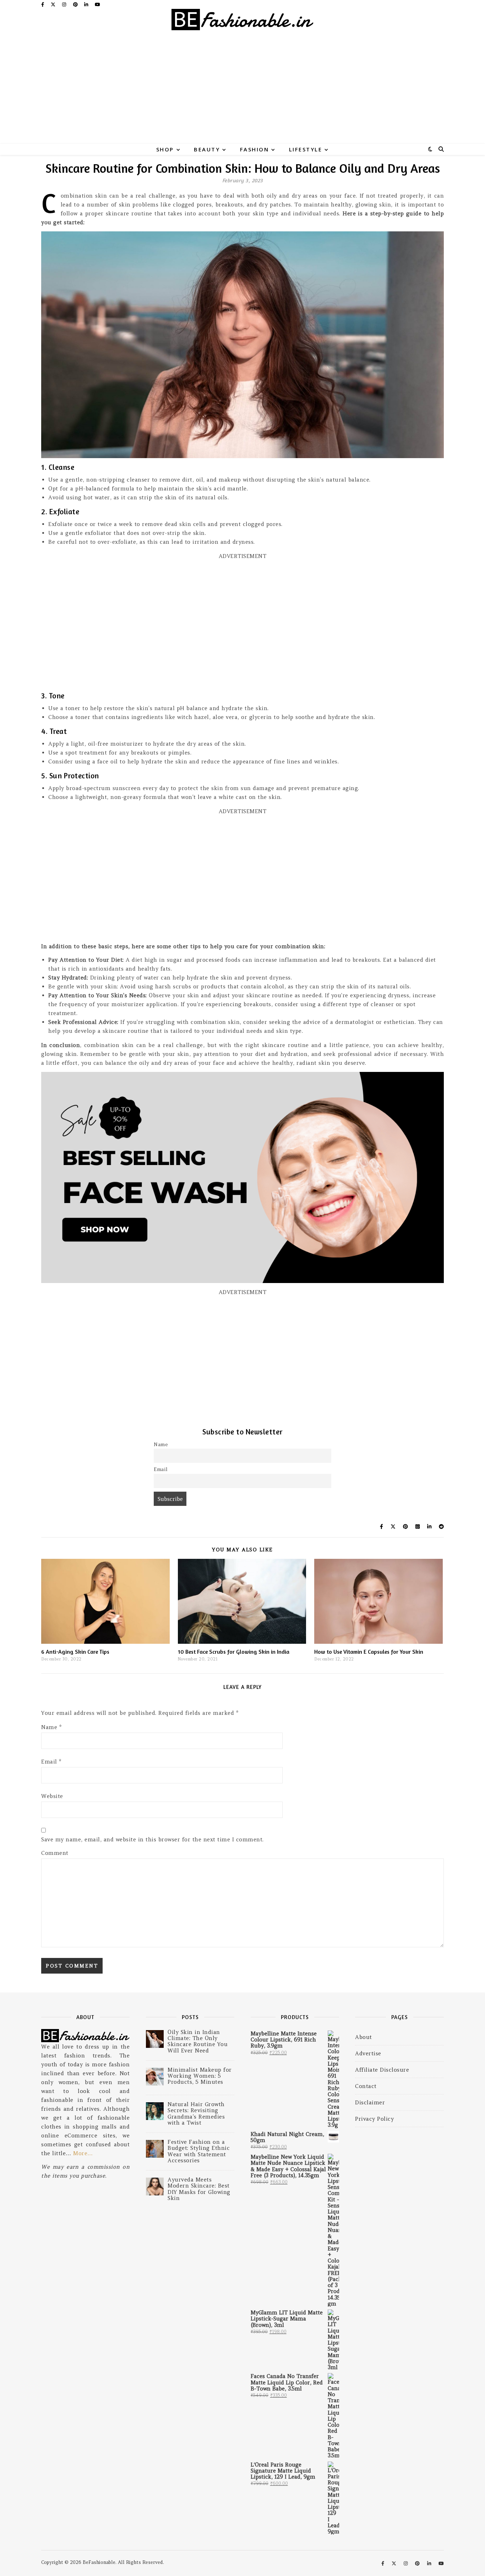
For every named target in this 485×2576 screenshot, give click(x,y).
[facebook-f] (43, 4)
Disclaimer (370, 2102)
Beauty (207, 149)
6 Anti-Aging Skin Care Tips (75, 1652)
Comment (55, 1853)
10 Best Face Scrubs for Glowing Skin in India (234, 1652)
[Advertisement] (243, 91)
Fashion (255, 149)
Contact (366, 2086)
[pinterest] (76, 4)
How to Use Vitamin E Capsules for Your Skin (369, 1652)
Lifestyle (306, 149)
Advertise (368, 2053)
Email (161, 1469)
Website (52, 1796)
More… (83, 2153)
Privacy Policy (374, 2119)
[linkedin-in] (87, 4)
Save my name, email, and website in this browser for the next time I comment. (152, 1839)
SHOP (165, 149)
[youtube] (97, 4)
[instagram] (65, 4)
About (364, 2037)
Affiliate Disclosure (382, 2070)
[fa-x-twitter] (54, 4)
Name (161, 1445)
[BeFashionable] (243, 23)
